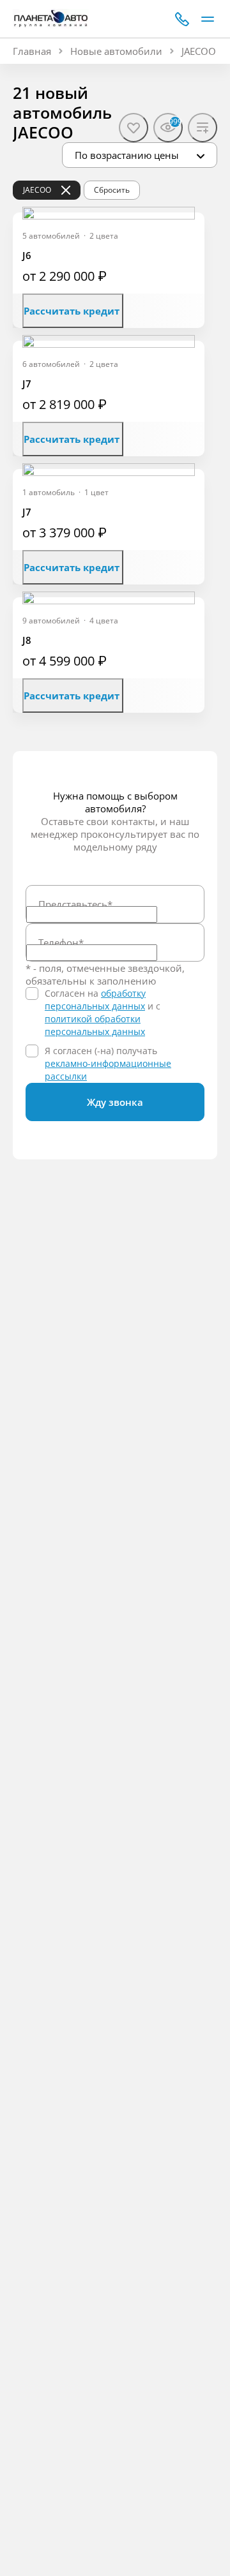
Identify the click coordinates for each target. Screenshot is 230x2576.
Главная (32, 51)
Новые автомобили (116, 51)
